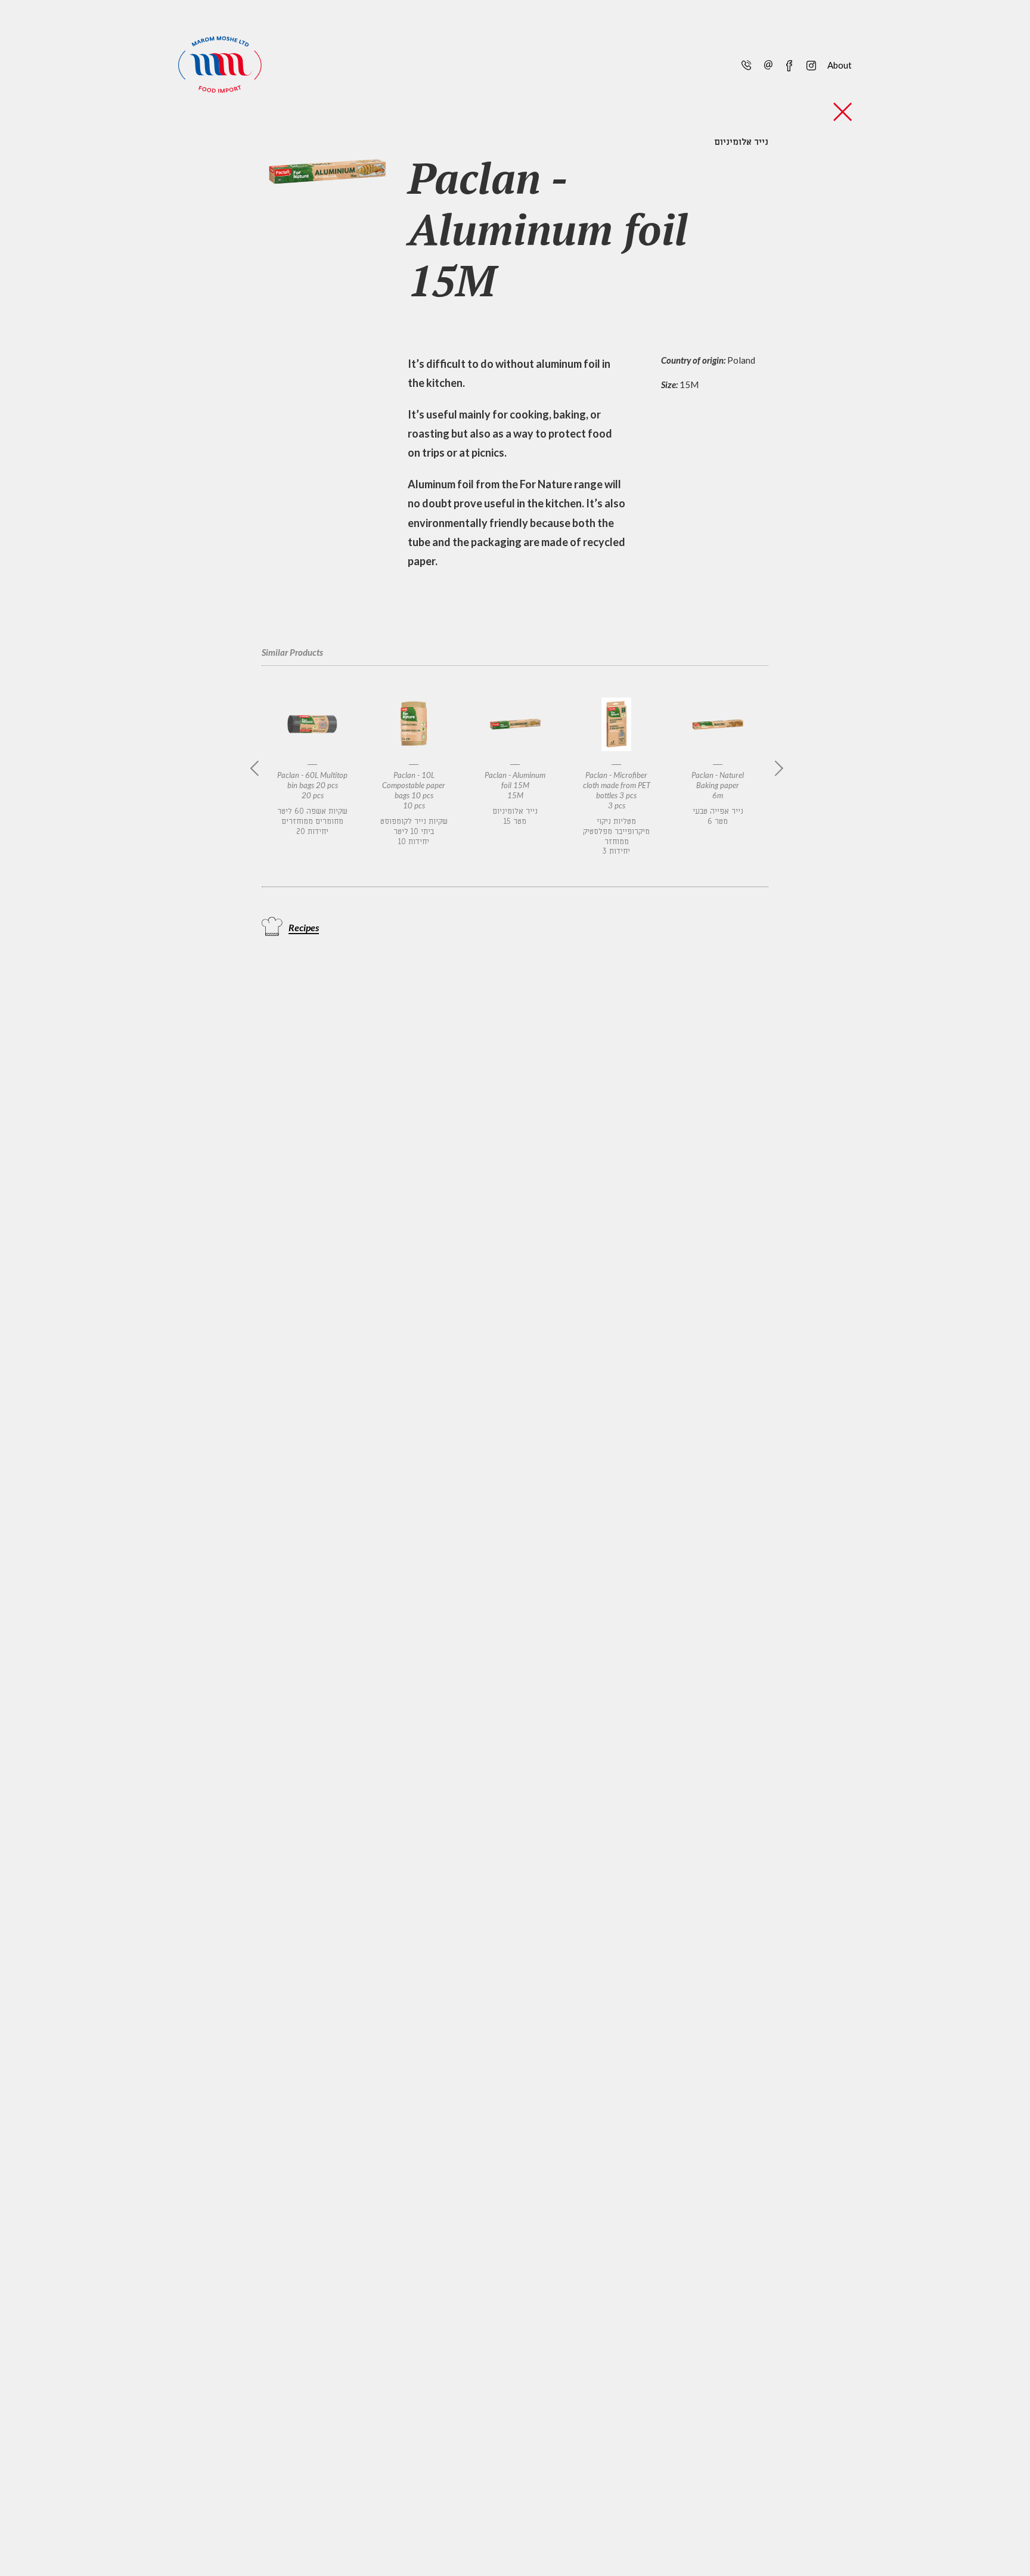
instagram (810, 64)
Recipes (304, 927)
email (768, 64)
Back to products (843, 112)
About (840, 65)
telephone (746, 64)
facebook (789, 64)
